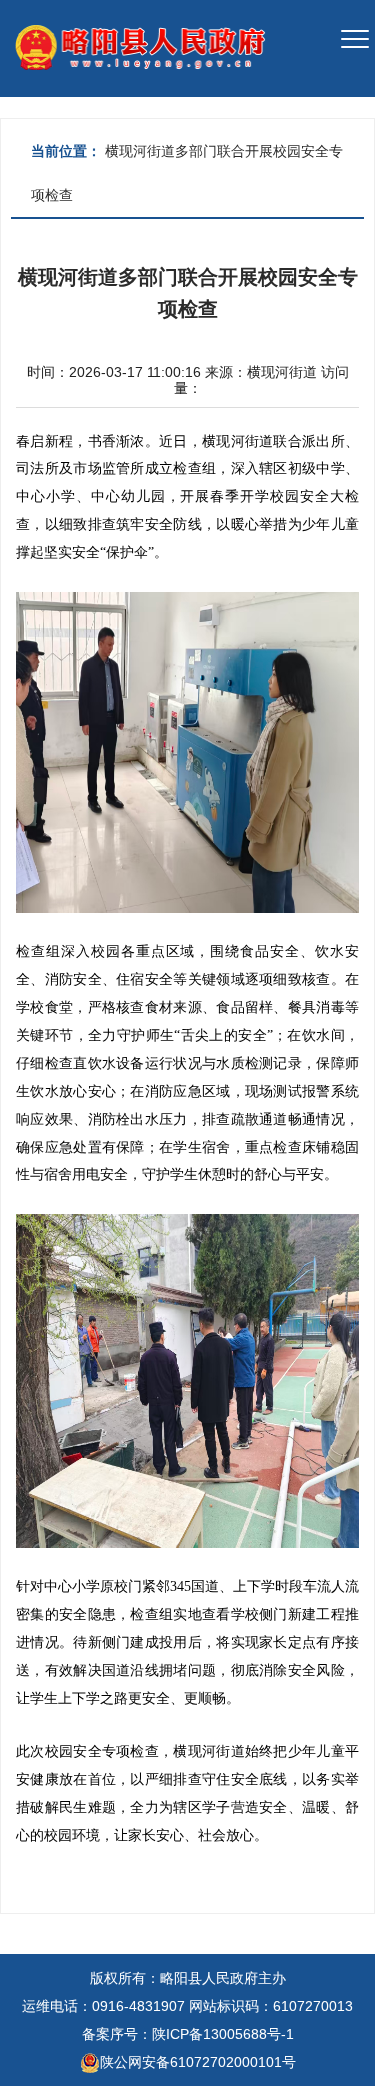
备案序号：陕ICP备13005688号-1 (188, 2034)
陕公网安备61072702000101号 (198, 2062)
